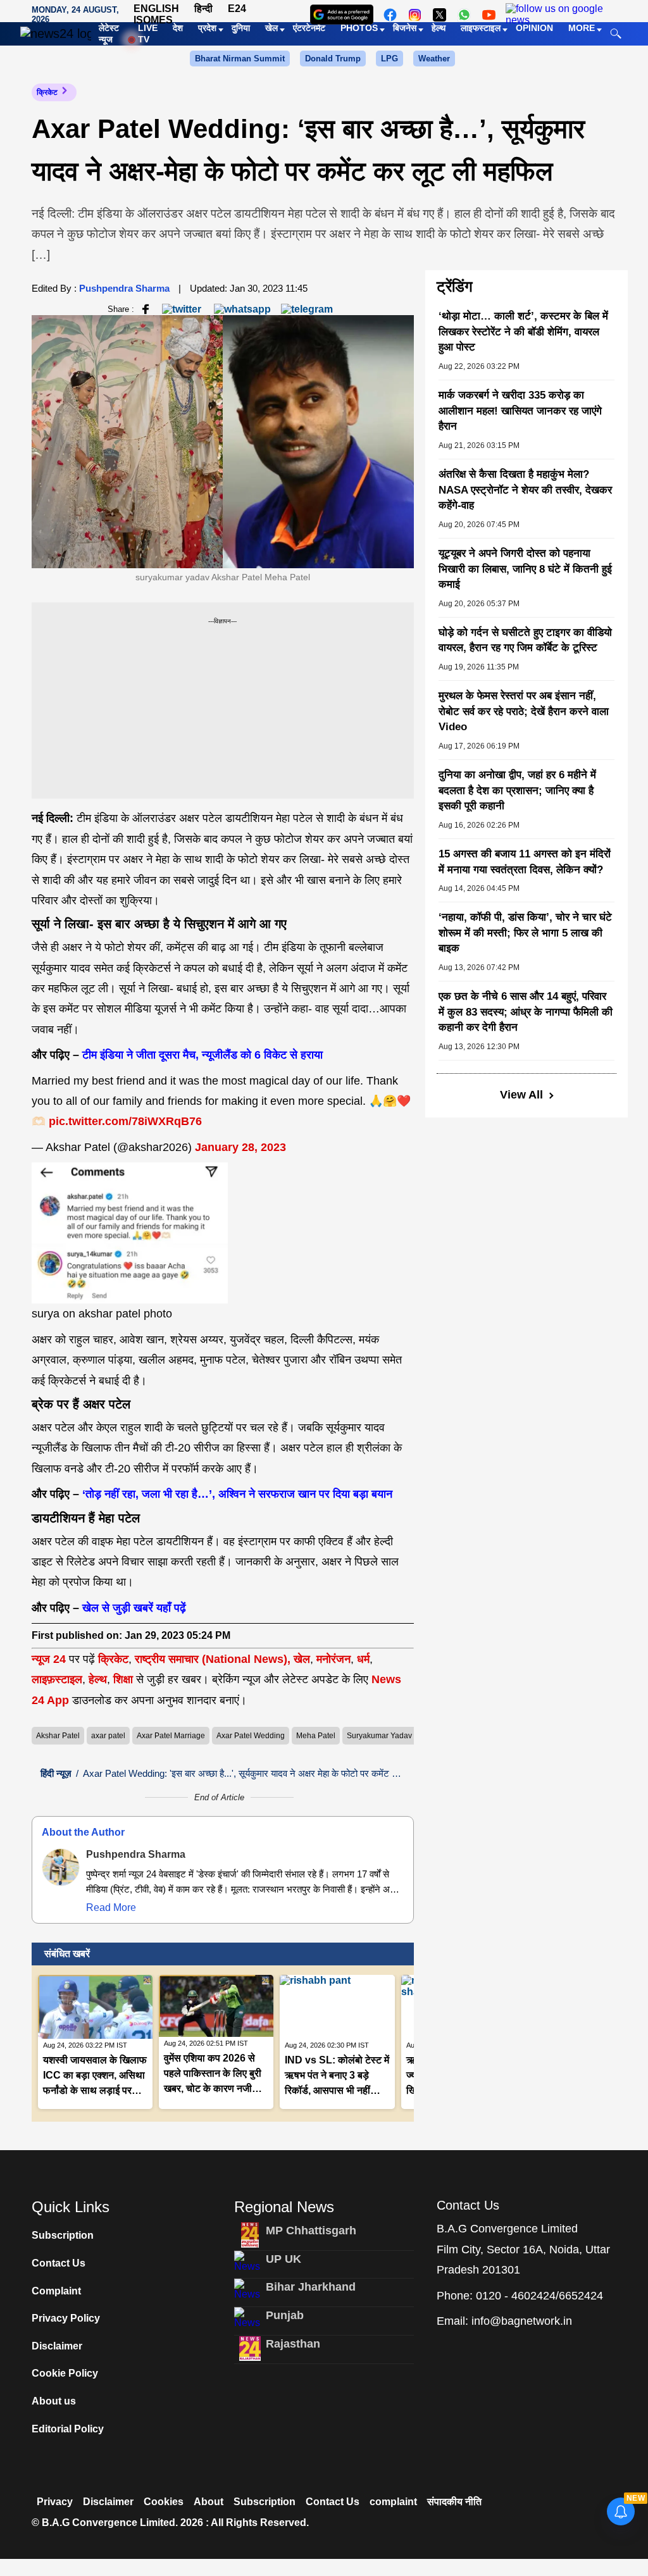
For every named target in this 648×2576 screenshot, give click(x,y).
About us (54, 2401)
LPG (389, 59)
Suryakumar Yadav (379, 1736)
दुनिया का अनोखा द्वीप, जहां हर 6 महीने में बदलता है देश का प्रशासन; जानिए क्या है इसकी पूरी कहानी (517, 790)
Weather (434, 59)
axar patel (108, 1736)
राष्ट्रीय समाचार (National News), (213, 1659)
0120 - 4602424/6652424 (539, 2296)
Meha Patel (316, 1736)
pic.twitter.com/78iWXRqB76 (125, 1121)
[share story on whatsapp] (242, 308)
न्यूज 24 (50, 1659)
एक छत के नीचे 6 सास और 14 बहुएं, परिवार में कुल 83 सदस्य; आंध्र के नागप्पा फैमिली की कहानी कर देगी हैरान (526, 1012)
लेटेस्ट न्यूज (109, 34)
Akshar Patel (58, 1736)
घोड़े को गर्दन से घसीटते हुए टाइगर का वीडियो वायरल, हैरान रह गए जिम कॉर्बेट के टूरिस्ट (525, 640)
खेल (302, 1659)
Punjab (285, 2315)
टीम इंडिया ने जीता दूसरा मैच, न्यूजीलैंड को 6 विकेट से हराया (202, 1055)
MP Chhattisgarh (311, 2231)
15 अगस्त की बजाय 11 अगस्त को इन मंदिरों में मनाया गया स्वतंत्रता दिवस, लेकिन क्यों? (525, 862)
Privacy (55, 2502)
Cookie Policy (65, 2373)
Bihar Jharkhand (311, 2287)
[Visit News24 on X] (439, 15)
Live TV (148, 34)
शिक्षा (123, 1679)
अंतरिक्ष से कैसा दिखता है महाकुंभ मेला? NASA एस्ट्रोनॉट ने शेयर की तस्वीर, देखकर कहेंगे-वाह (525, 490)
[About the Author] (61, 1867)
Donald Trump (333, 59)
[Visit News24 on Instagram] (415, 15)
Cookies (164, 2502)
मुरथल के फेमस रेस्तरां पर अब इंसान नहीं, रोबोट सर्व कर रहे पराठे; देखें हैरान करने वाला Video (524, 711)
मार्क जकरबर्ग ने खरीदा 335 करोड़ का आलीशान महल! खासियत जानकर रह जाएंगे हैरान (520, 411)
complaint (393, 2502)
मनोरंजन (333, 1659)
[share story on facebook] (146, 308)
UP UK (283, 2259)
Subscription (63, 2235)
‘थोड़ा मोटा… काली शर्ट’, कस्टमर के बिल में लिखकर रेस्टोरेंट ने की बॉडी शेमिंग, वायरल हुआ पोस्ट (523, 332)
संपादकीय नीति (454, 2502)
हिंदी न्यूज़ (56, 1773)
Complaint (56, 2291)
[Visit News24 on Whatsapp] (464, 15)
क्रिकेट (47, 92)
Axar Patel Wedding (251, 1736)
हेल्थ (98, 1679)
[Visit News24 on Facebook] (390, 15)
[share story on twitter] (183, 308)
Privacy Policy (66, 2318)
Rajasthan (293, 2344)
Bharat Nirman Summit (240, 59)
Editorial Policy (68, 2429)
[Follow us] (559, 15)
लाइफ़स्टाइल (57, 1679)
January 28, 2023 (240, 1147)
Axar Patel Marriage (171, 1736)
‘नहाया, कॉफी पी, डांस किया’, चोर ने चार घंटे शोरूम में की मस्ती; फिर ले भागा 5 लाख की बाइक (525, 933)
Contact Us (59, 2263)
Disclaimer (57, 2346)
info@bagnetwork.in (522, 2321)
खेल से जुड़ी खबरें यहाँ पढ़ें (134, 1608)
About (209, 2502)
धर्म (363, 1659)
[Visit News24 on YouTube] (489, 15)
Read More (111, 1907)
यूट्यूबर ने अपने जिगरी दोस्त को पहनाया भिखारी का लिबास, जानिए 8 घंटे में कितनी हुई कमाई (525, 569)
